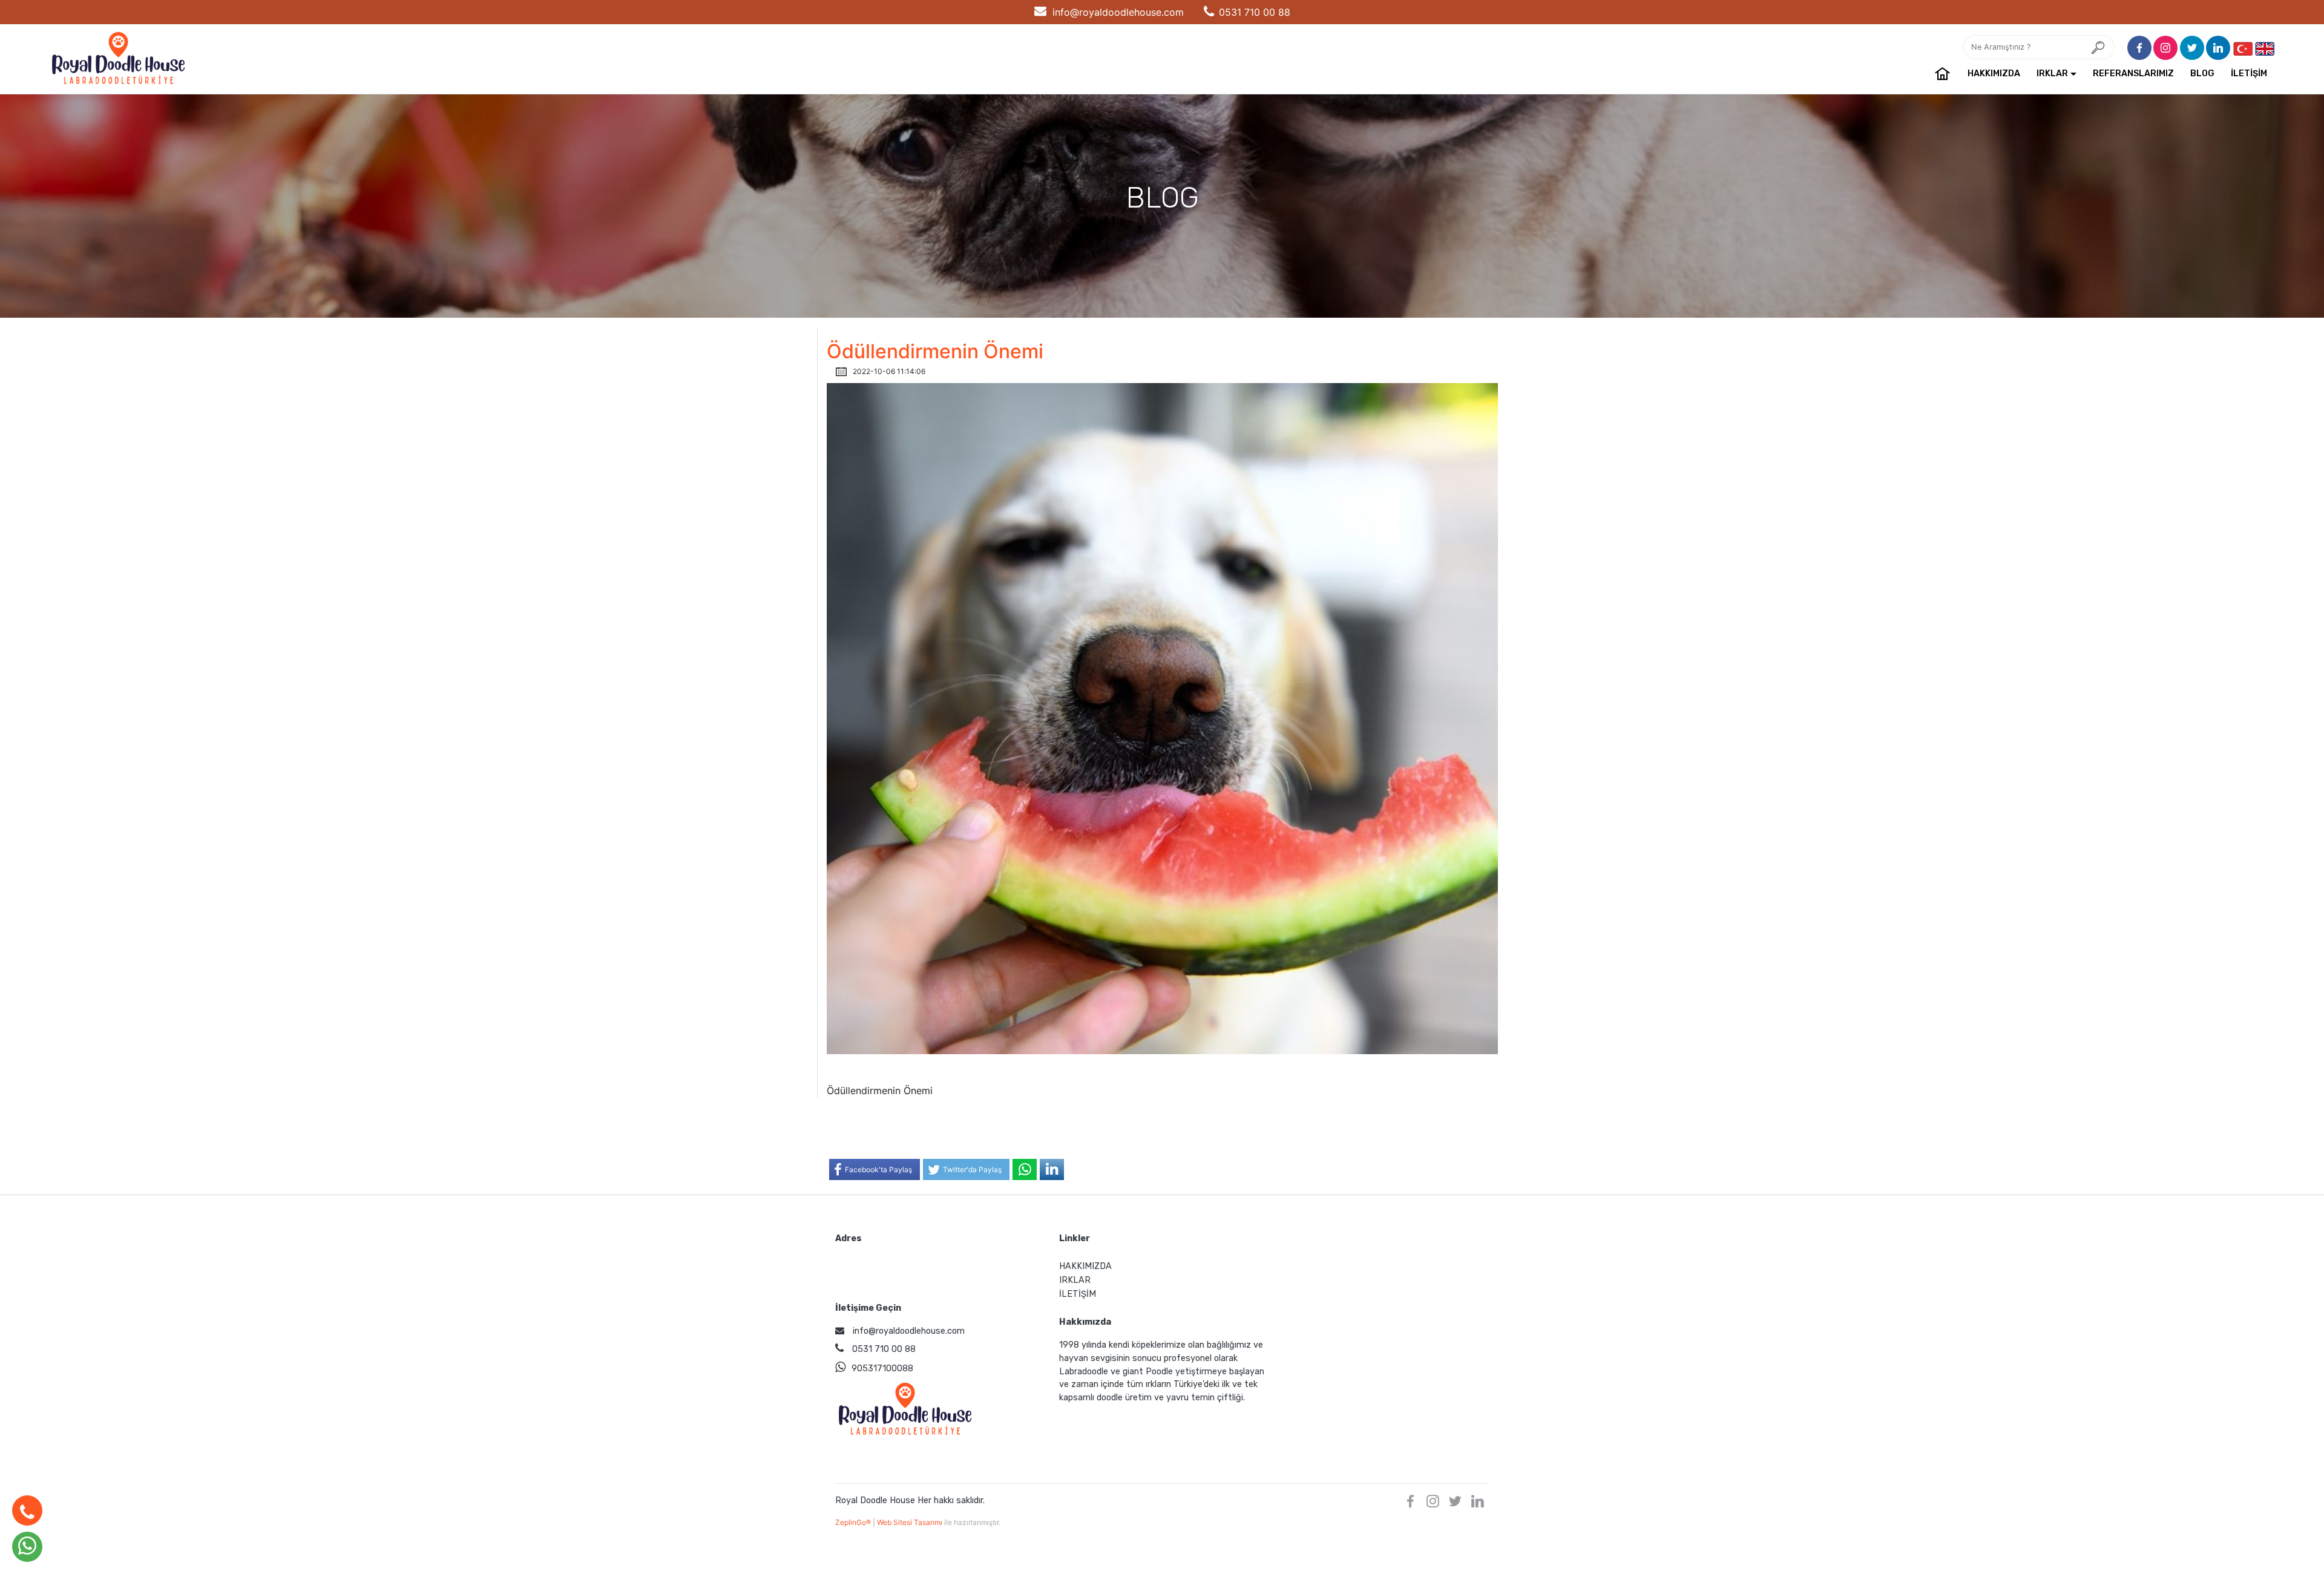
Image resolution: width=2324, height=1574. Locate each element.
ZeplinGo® (854, 1522)
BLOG (2202, 74)
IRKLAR (2052, 74)
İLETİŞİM (2249, 74)
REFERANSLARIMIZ (2133, 74)
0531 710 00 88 (1255, 12)
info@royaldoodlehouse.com (1118, 12)
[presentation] (2243, 48)
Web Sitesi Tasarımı (911, 1522)
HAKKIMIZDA (1994, 74)
